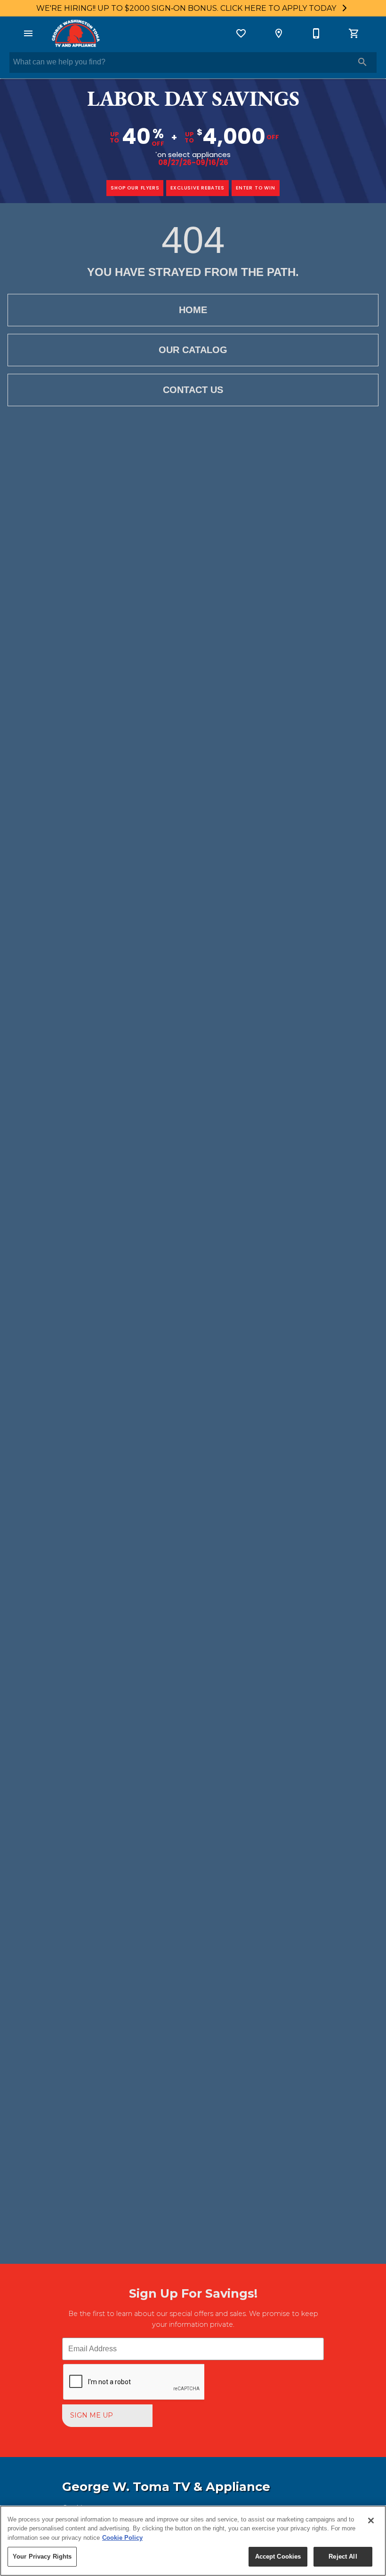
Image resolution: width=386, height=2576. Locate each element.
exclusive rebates (197, 188)
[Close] (371, 2521)
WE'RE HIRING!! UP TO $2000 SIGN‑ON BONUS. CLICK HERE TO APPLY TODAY (187, 8)
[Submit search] (362, 62)
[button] (28, 33)
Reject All (343, 2556)
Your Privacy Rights (42, 2556)
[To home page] (75, 33)
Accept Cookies (278, 2556)
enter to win (256, 188)
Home (193, 310)
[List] (241, 33)
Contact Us (193, 390)
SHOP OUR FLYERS (135, 188)
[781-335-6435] (316, 33)
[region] (193, 2541)
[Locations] (279, 33)
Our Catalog (193, 350)
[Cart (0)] (354, 33)
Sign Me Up (92, 2415)
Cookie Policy (122, 2538)
